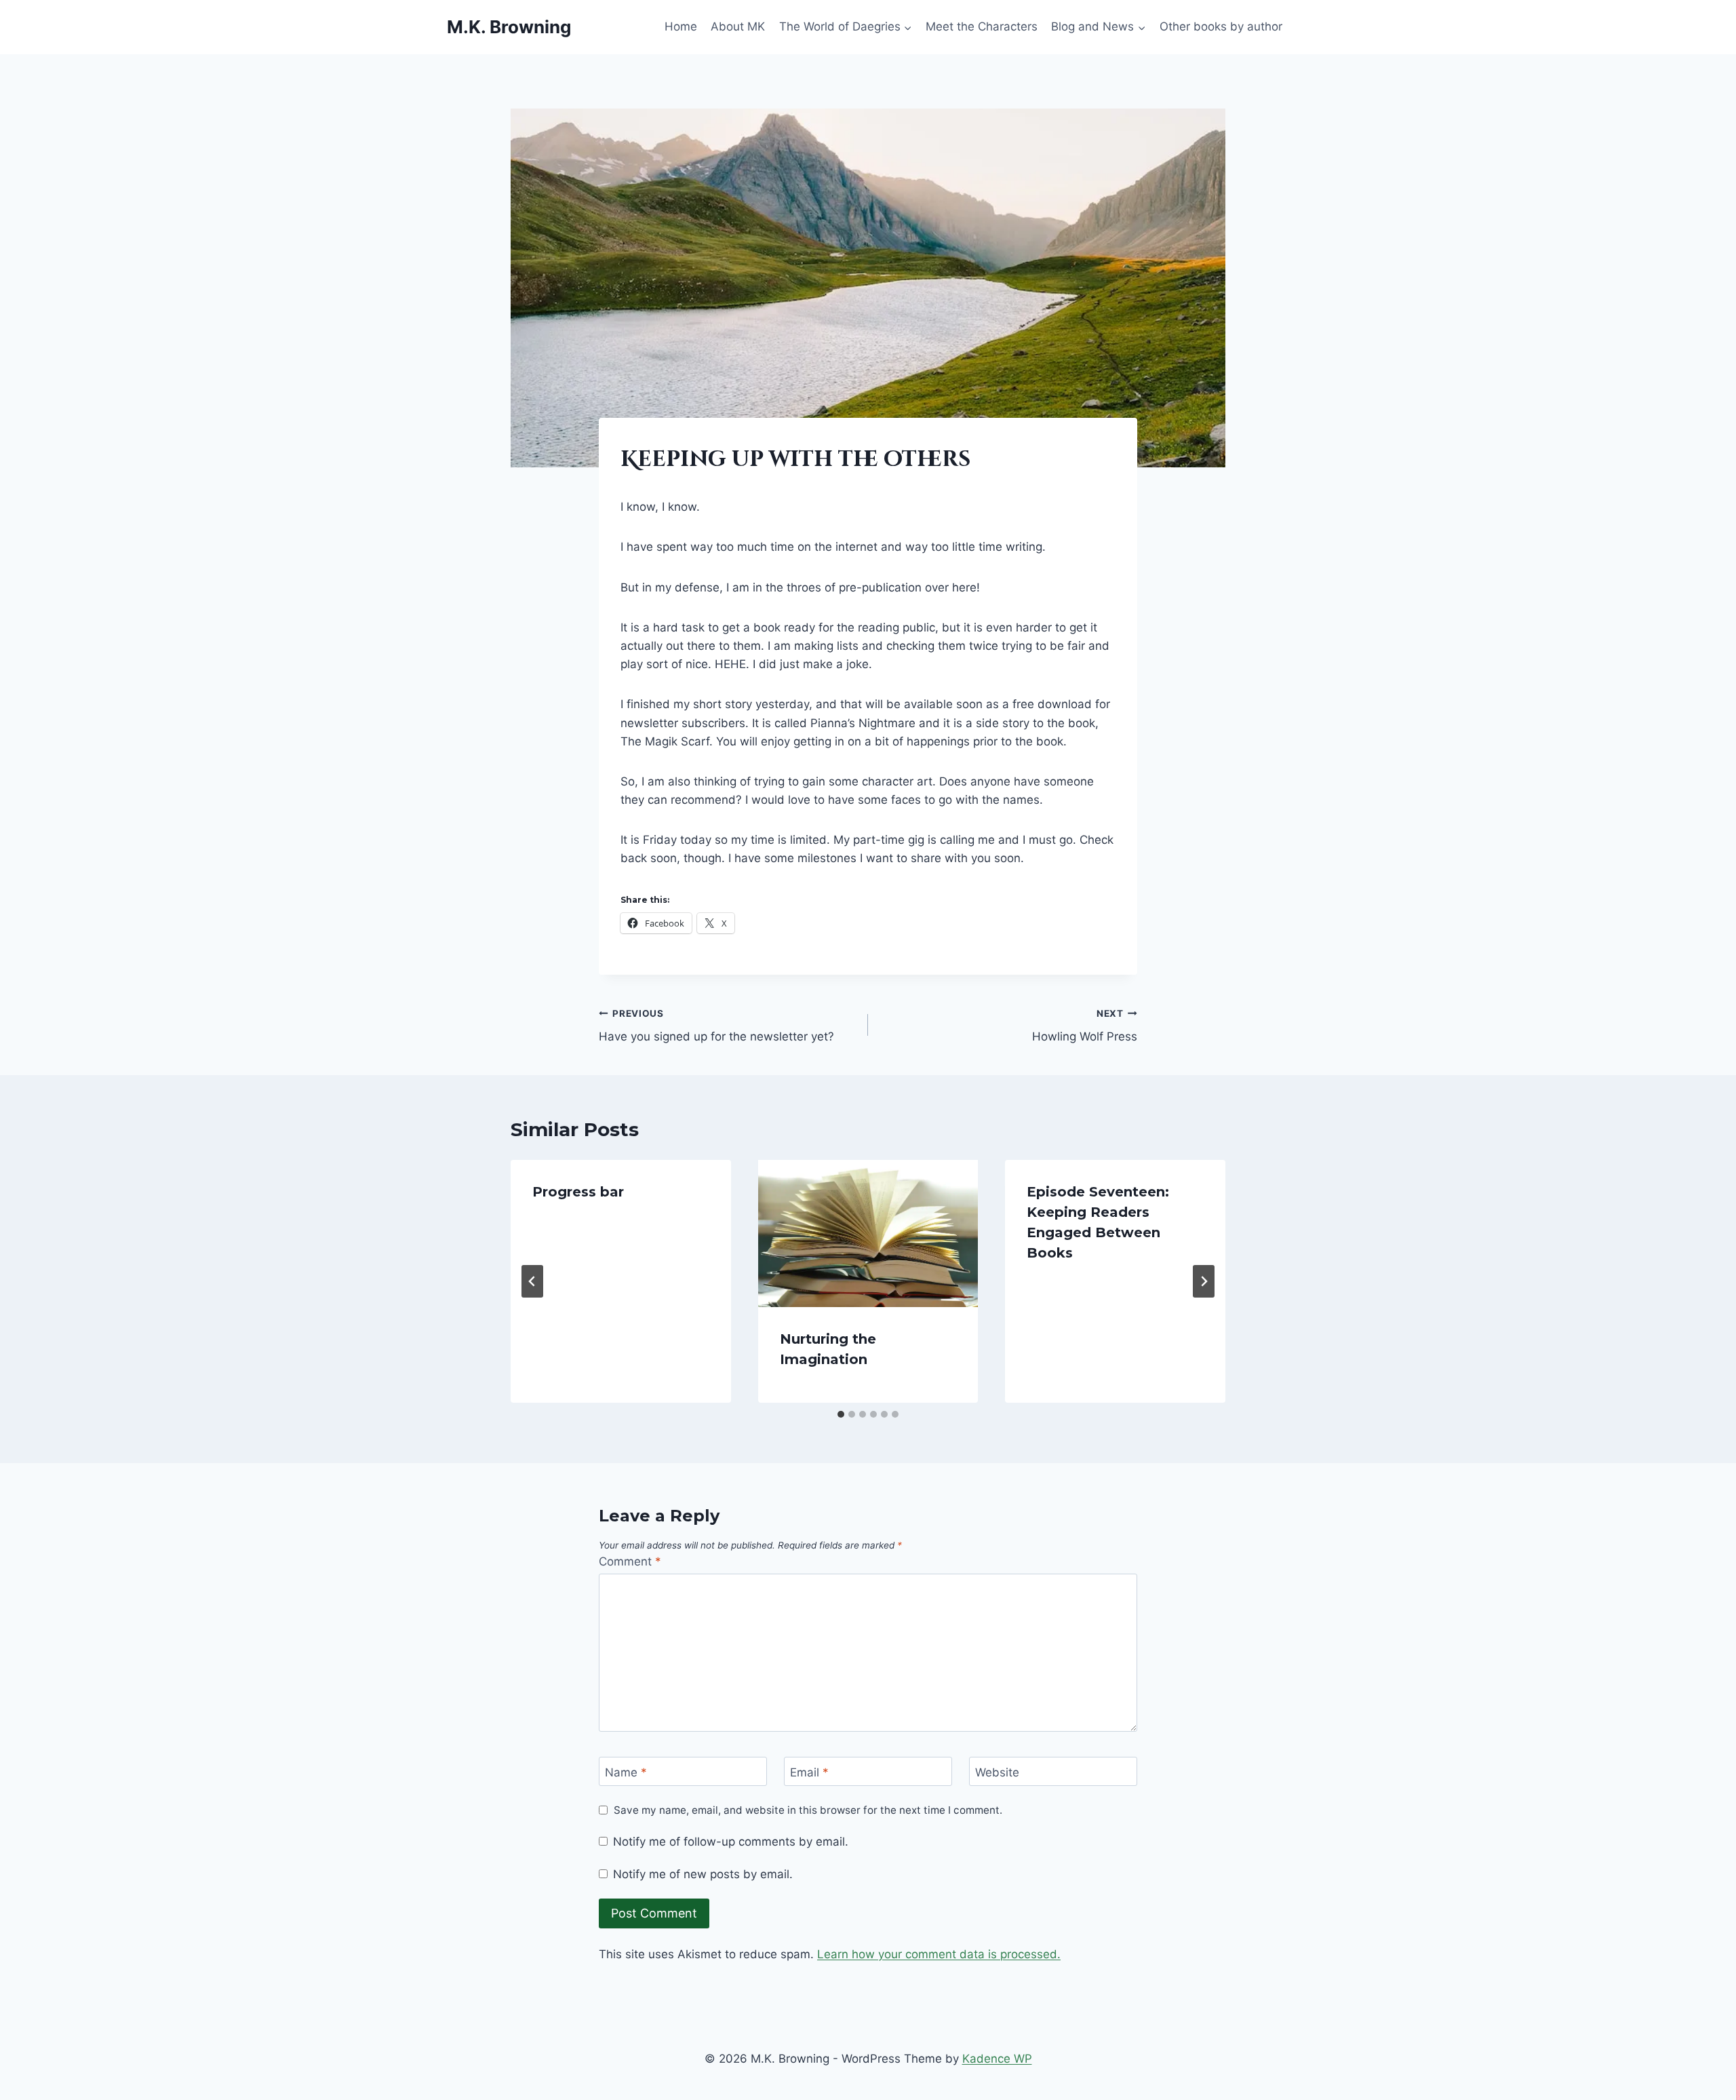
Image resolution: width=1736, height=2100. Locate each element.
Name (626, 1772)
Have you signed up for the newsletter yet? (716, 1026)
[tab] (841, 1414)
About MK (738, 26)
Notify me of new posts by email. (703, 1874)
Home (681, 26)
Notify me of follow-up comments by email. (731, 1842)
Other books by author (1221, 26)
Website (997, 1772)
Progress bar (578, 1192)
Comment (630, 1561)
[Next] (1204, 1281)
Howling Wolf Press (1085, 1026)
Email (809, 1772)
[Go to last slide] (532, 1281)
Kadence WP (997, 2059)
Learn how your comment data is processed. (939, 1954)
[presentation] (868, 1233)
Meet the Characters (982, 26)
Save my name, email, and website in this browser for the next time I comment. (808, 1810)
